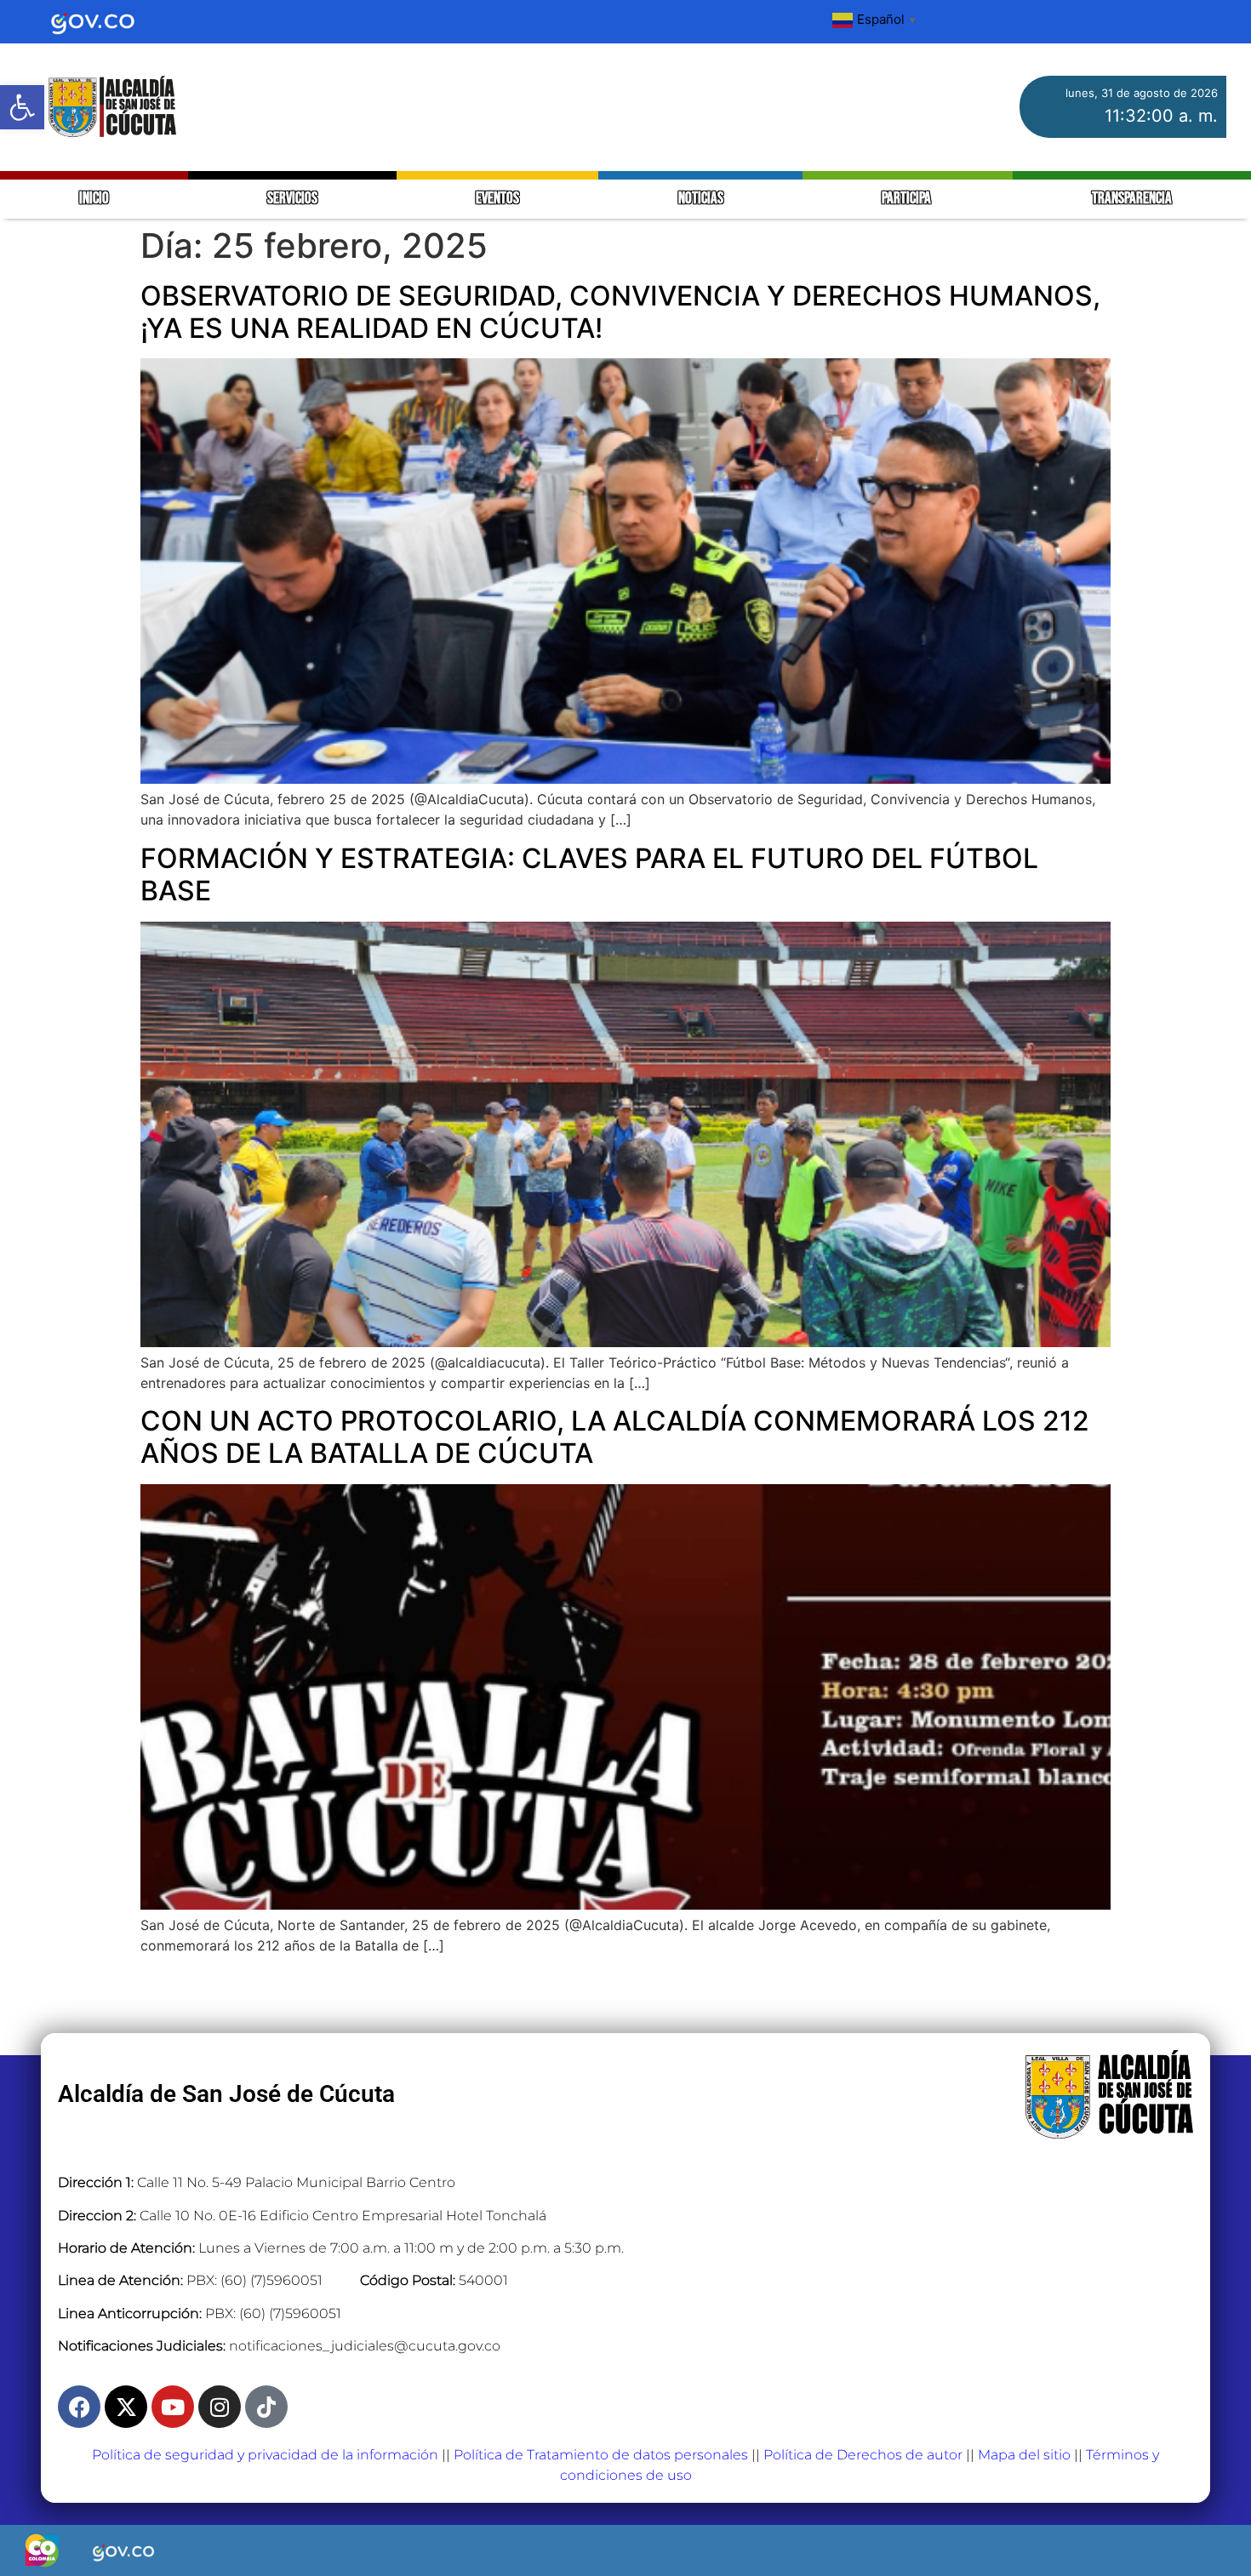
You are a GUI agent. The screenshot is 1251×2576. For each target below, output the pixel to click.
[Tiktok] (266, 2407)
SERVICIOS (292, 199)
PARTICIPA (908, 199)
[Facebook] (79, 2407)
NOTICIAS (701, 199)
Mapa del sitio (1024, 2455)
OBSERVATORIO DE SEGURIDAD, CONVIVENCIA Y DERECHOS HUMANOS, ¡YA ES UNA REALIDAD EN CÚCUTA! (620, 312)
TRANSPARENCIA (1132, 199)
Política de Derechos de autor (863, 2455)
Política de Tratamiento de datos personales (601, 2455)
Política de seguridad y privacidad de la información (265, 2455)
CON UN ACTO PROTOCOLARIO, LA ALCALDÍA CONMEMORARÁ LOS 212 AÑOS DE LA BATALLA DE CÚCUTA (615, 1437)
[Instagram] (220, 2407)
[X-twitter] (126, 2407)
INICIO (94, 199)
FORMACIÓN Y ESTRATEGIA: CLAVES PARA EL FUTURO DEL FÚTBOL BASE (589, 874)
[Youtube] (173, 2407)
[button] (22, 107)
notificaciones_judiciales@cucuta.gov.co (365, 2346)
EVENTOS (497, 199)
